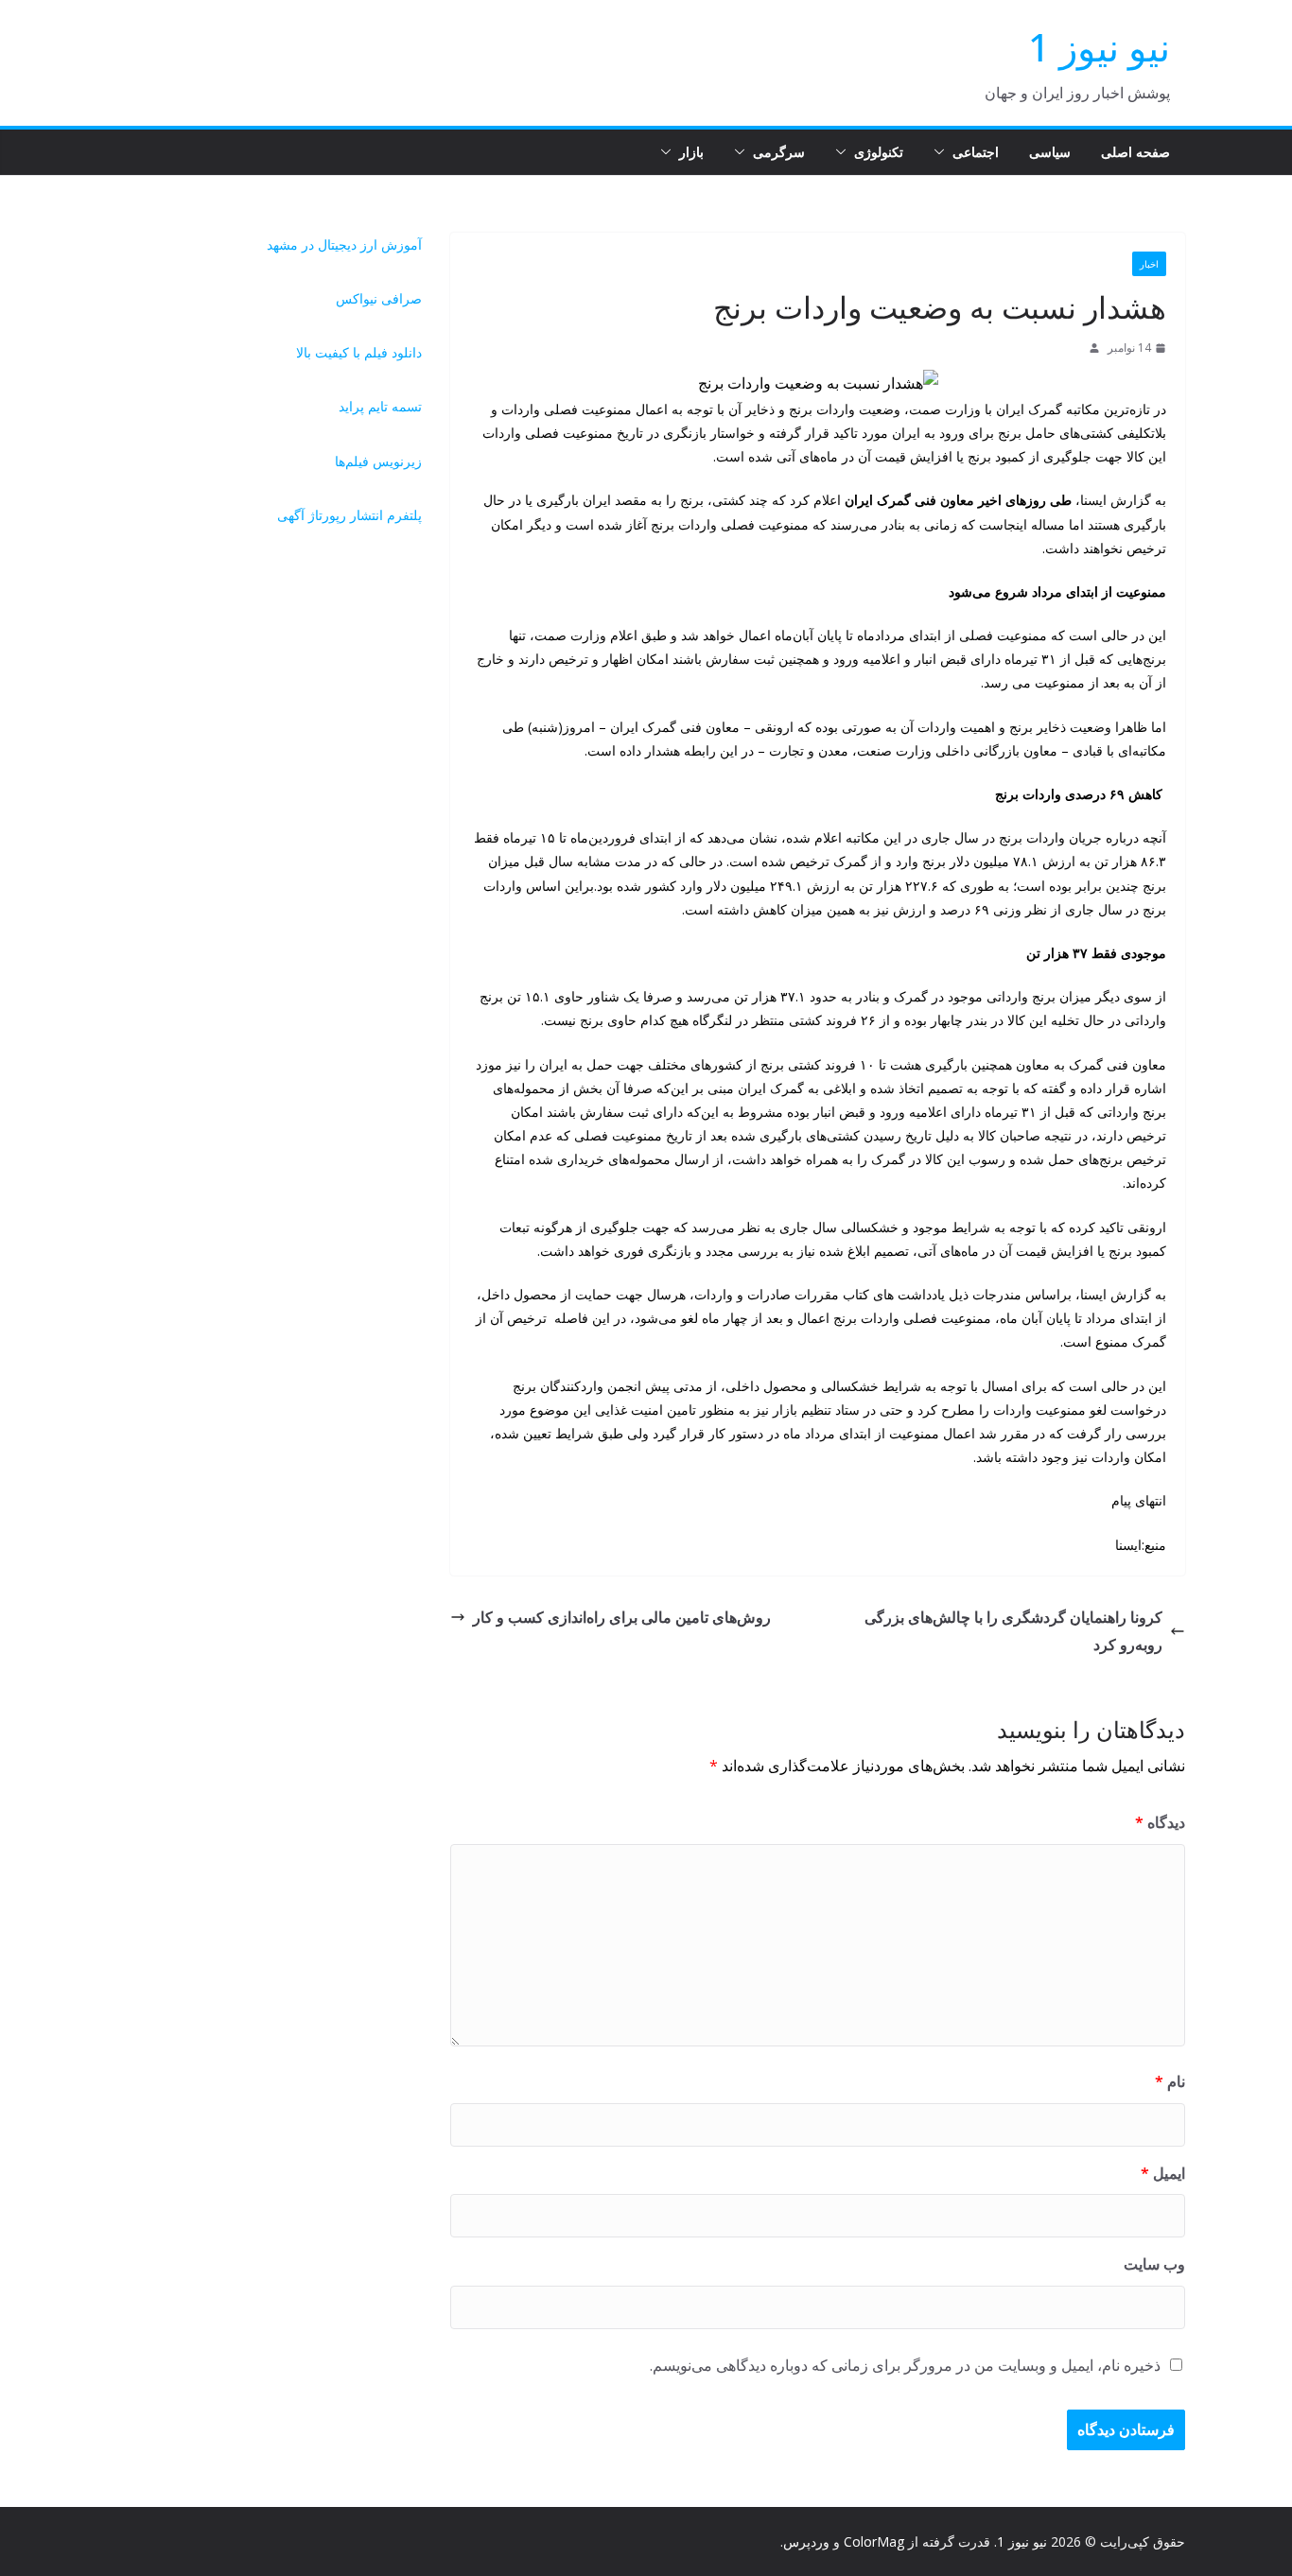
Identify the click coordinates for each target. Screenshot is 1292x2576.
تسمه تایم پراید (380, 406)
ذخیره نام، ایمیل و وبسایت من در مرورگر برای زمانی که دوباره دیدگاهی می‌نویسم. (905, 2365)
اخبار (1149, 264)
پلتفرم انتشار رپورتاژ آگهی (349, 515)
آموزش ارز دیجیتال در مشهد (344, 244)
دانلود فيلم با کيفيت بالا (359, 352)
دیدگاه (1160, 1822)
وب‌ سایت (1154, 2264)
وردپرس (806, 2541)
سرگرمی (779, 152)
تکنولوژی (879, 152)
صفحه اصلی (1135, 152)
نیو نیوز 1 (1099, 47)
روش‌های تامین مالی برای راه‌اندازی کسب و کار (622, 1617)
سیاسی (1050, 152)
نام (1170, 2081)
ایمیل (1163, 2173)
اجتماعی (976, 152)
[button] (943, 152)
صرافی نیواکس (379, 298)
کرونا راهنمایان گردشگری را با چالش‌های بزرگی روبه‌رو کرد (1013, 1631)
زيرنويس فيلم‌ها (378, 461)
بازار (691, 152)
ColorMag (874, 2541)
